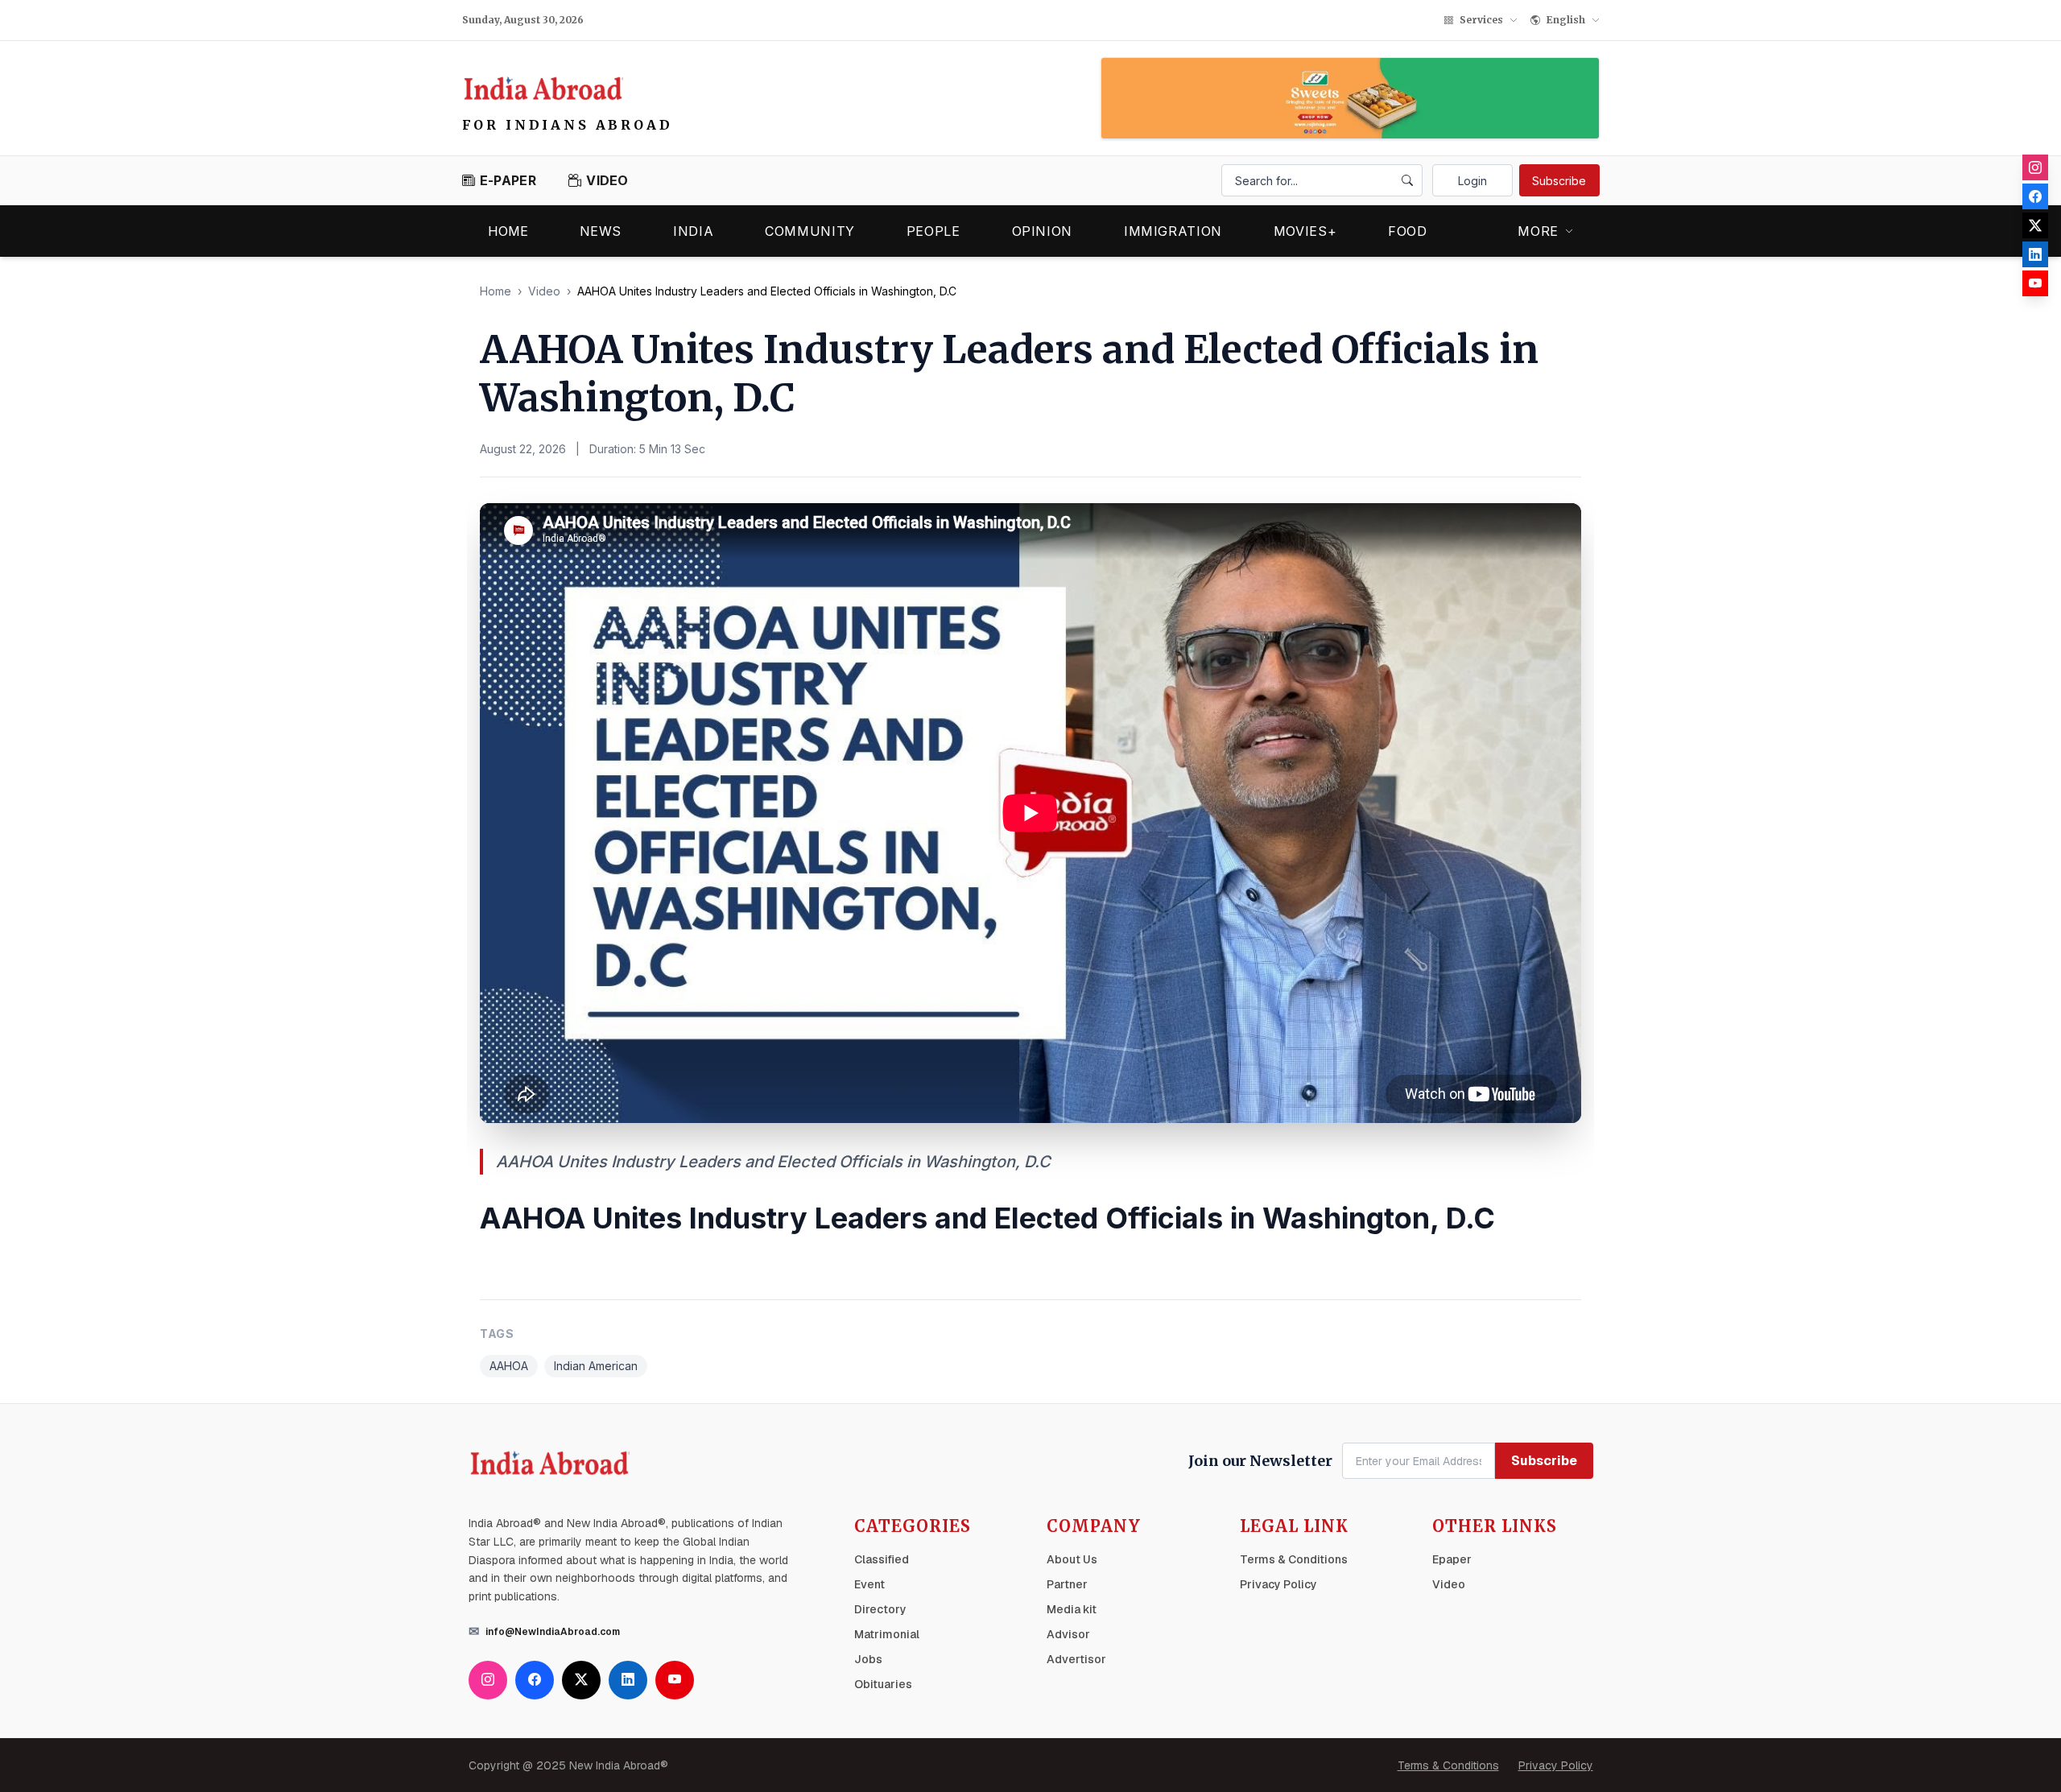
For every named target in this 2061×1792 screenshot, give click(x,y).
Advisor (1068, 1634)
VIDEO (607, 180)
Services (1481, 20)
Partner (1067, 1584)
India (693, 231)
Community (810, 231)
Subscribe (1559, 181)
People (933, 231)
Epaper (1452, 1559)
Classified (882, 1559)
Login (1472, 181)
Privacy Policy (1278, 1584)
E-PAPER (508, 180)
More (1538, 231)
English (1566, 20)
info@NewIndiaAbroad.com (553, 1632)
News (601, 231)
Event (869, 1584)
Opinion (1042, 231)
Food (1408, 231)
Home (508, 231)
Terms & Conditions (1294, 1559)
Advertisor (1076, 1659)
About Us (1072, 1559)
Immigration (1173, 231)
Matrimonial (887, 1634)
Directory (880, 1609)
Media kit (1072, 1609)
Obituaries (883, 1684)
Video (544, 291)
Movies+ (1305, 231)
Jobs (868, 1659)
